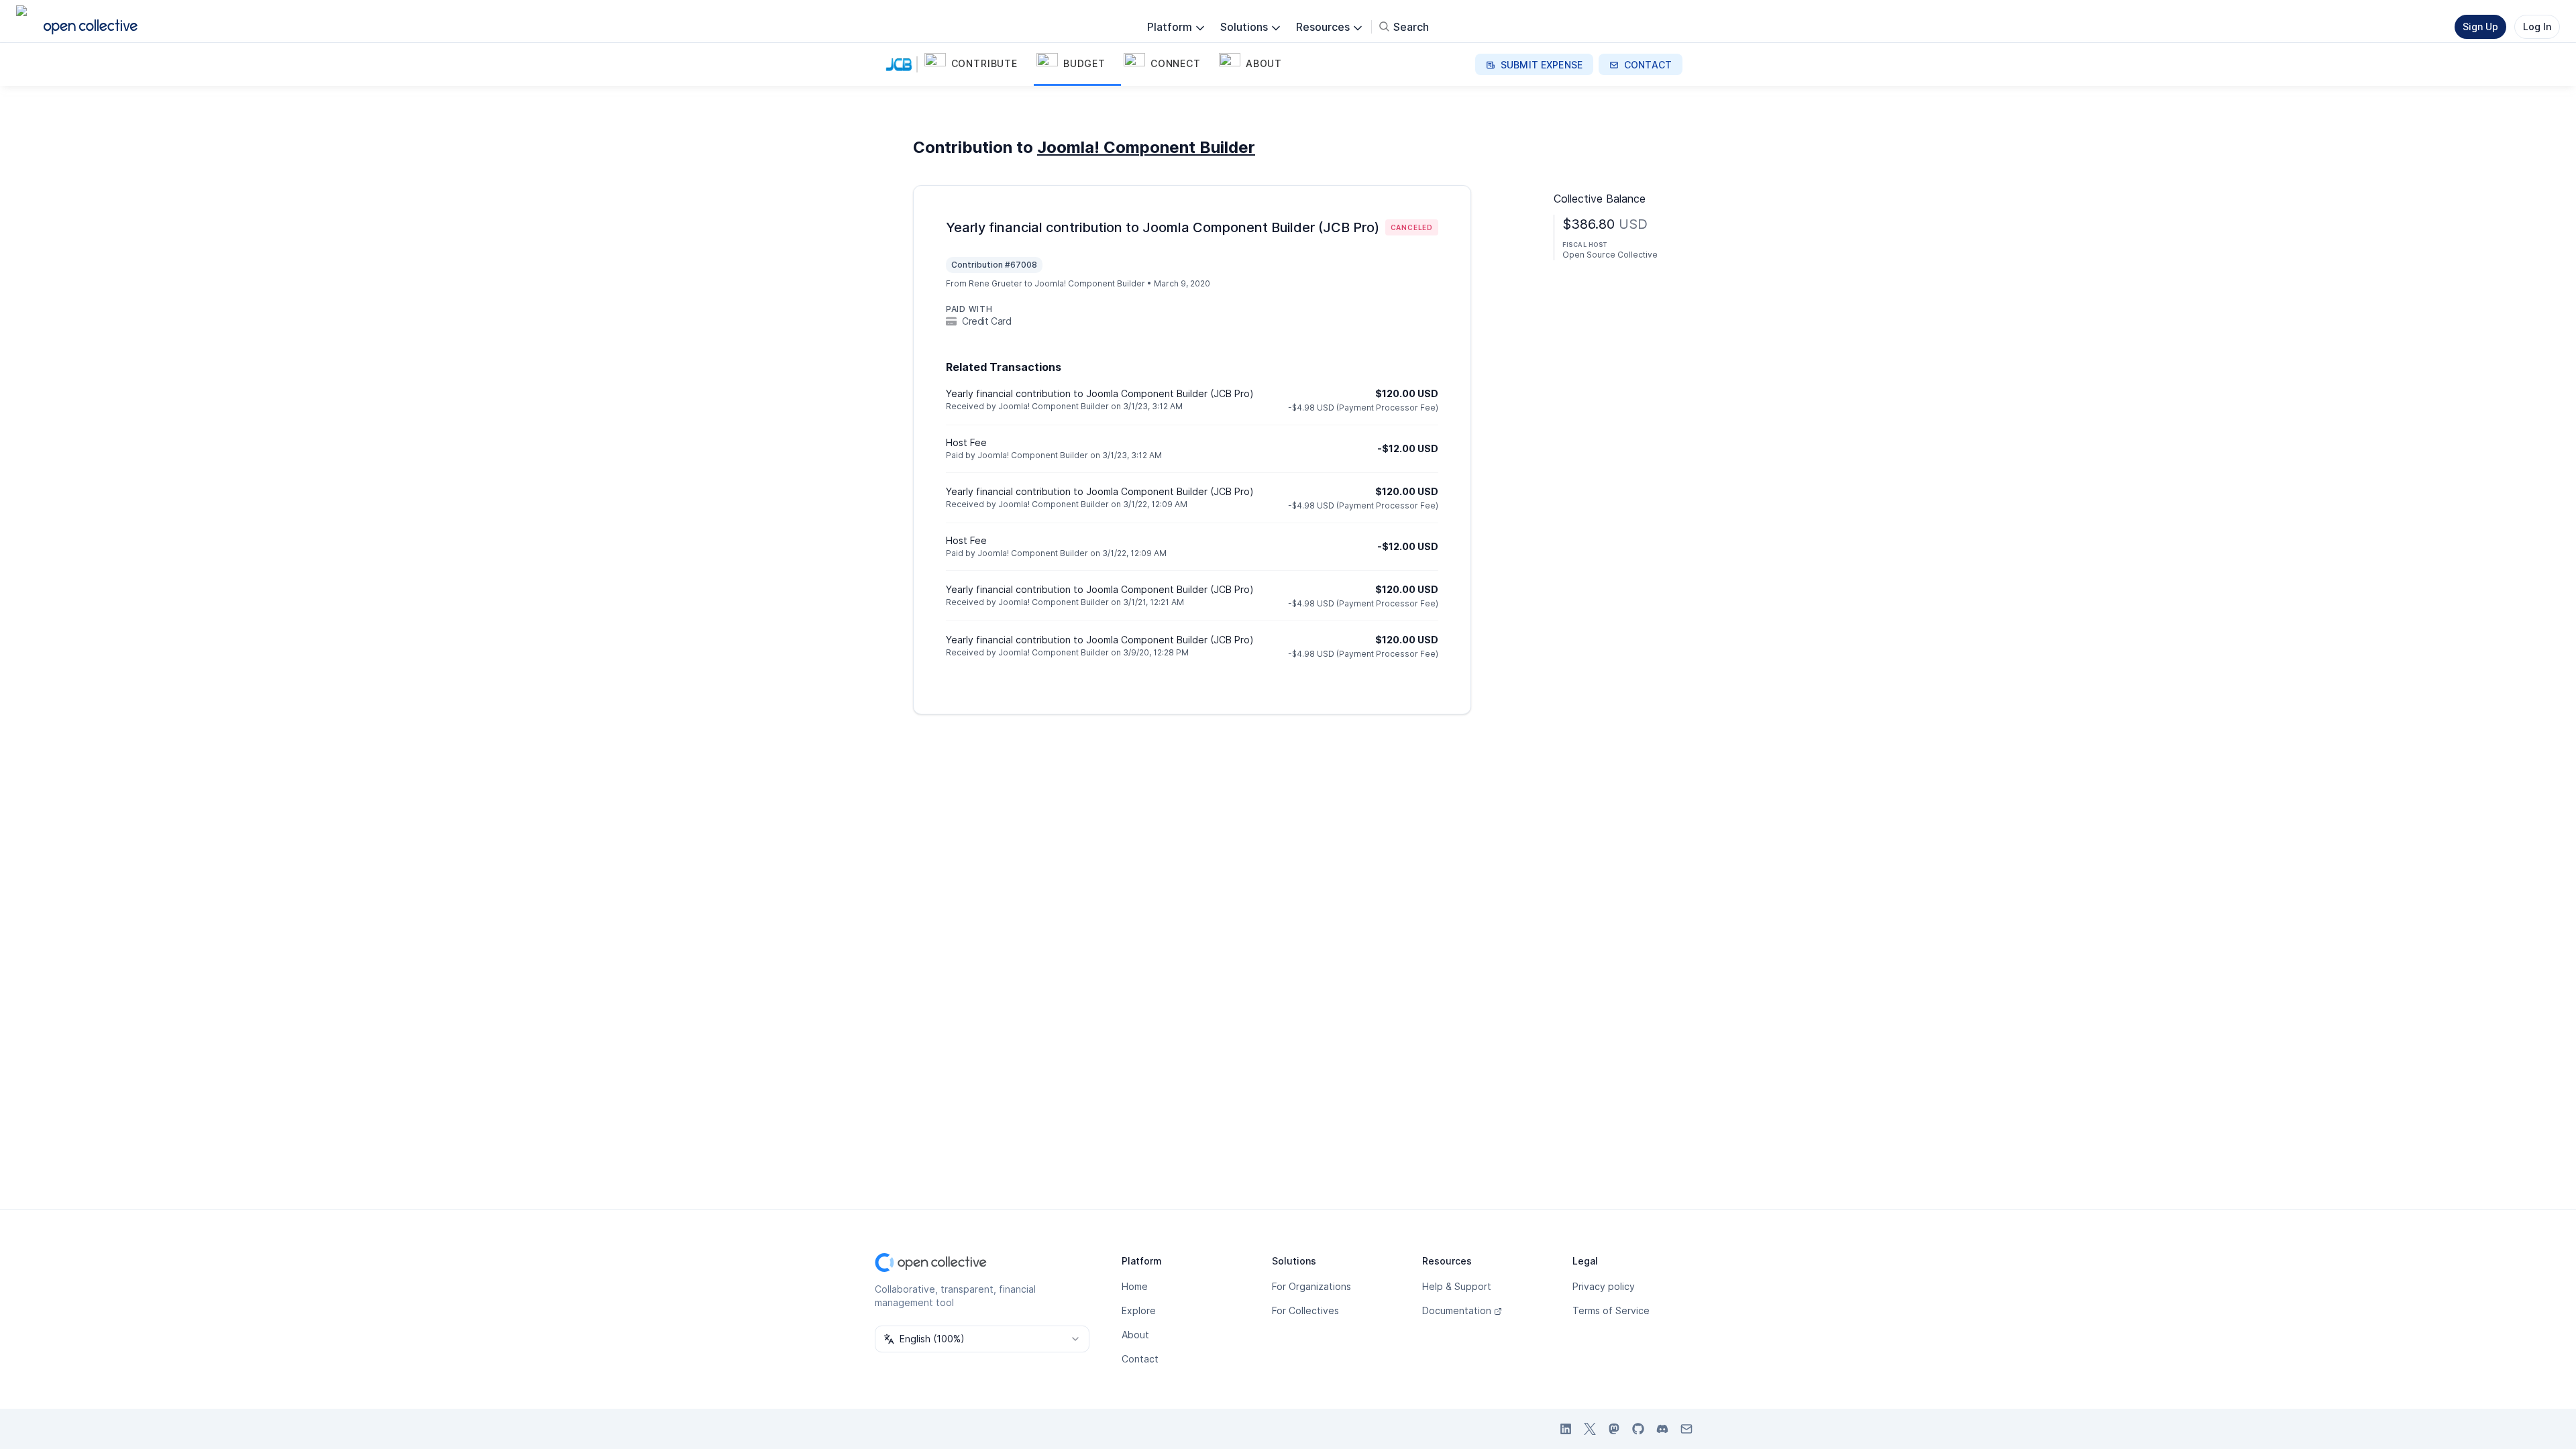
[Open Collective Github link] (1638, 1429)
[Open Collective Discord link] (1662, 1429)
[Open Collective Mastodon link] (1614, 1429)
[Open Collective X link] (1590, 1429)
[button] (978, 64)
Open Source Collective (1610, 255)
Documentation (1457, 1310)
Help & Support (1457, 1286)
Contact (1140, 1359)
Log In (2537, 26)
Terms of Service (1611, 1310)
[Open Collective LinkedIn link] (1566, 1429)
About (1135, 1335)
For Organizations (1311, 1286)
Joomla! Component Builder (1146, 147)
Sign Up (2480, 26)
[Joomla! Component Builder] (902, 64)
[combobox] (982, 1339)
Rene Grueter (996, 283)
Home (1135, 1286)
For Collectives (1305, 1310)
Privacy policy (1604, 1286)
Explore (1139, 1310)
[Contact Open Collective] (1686, 1429)
